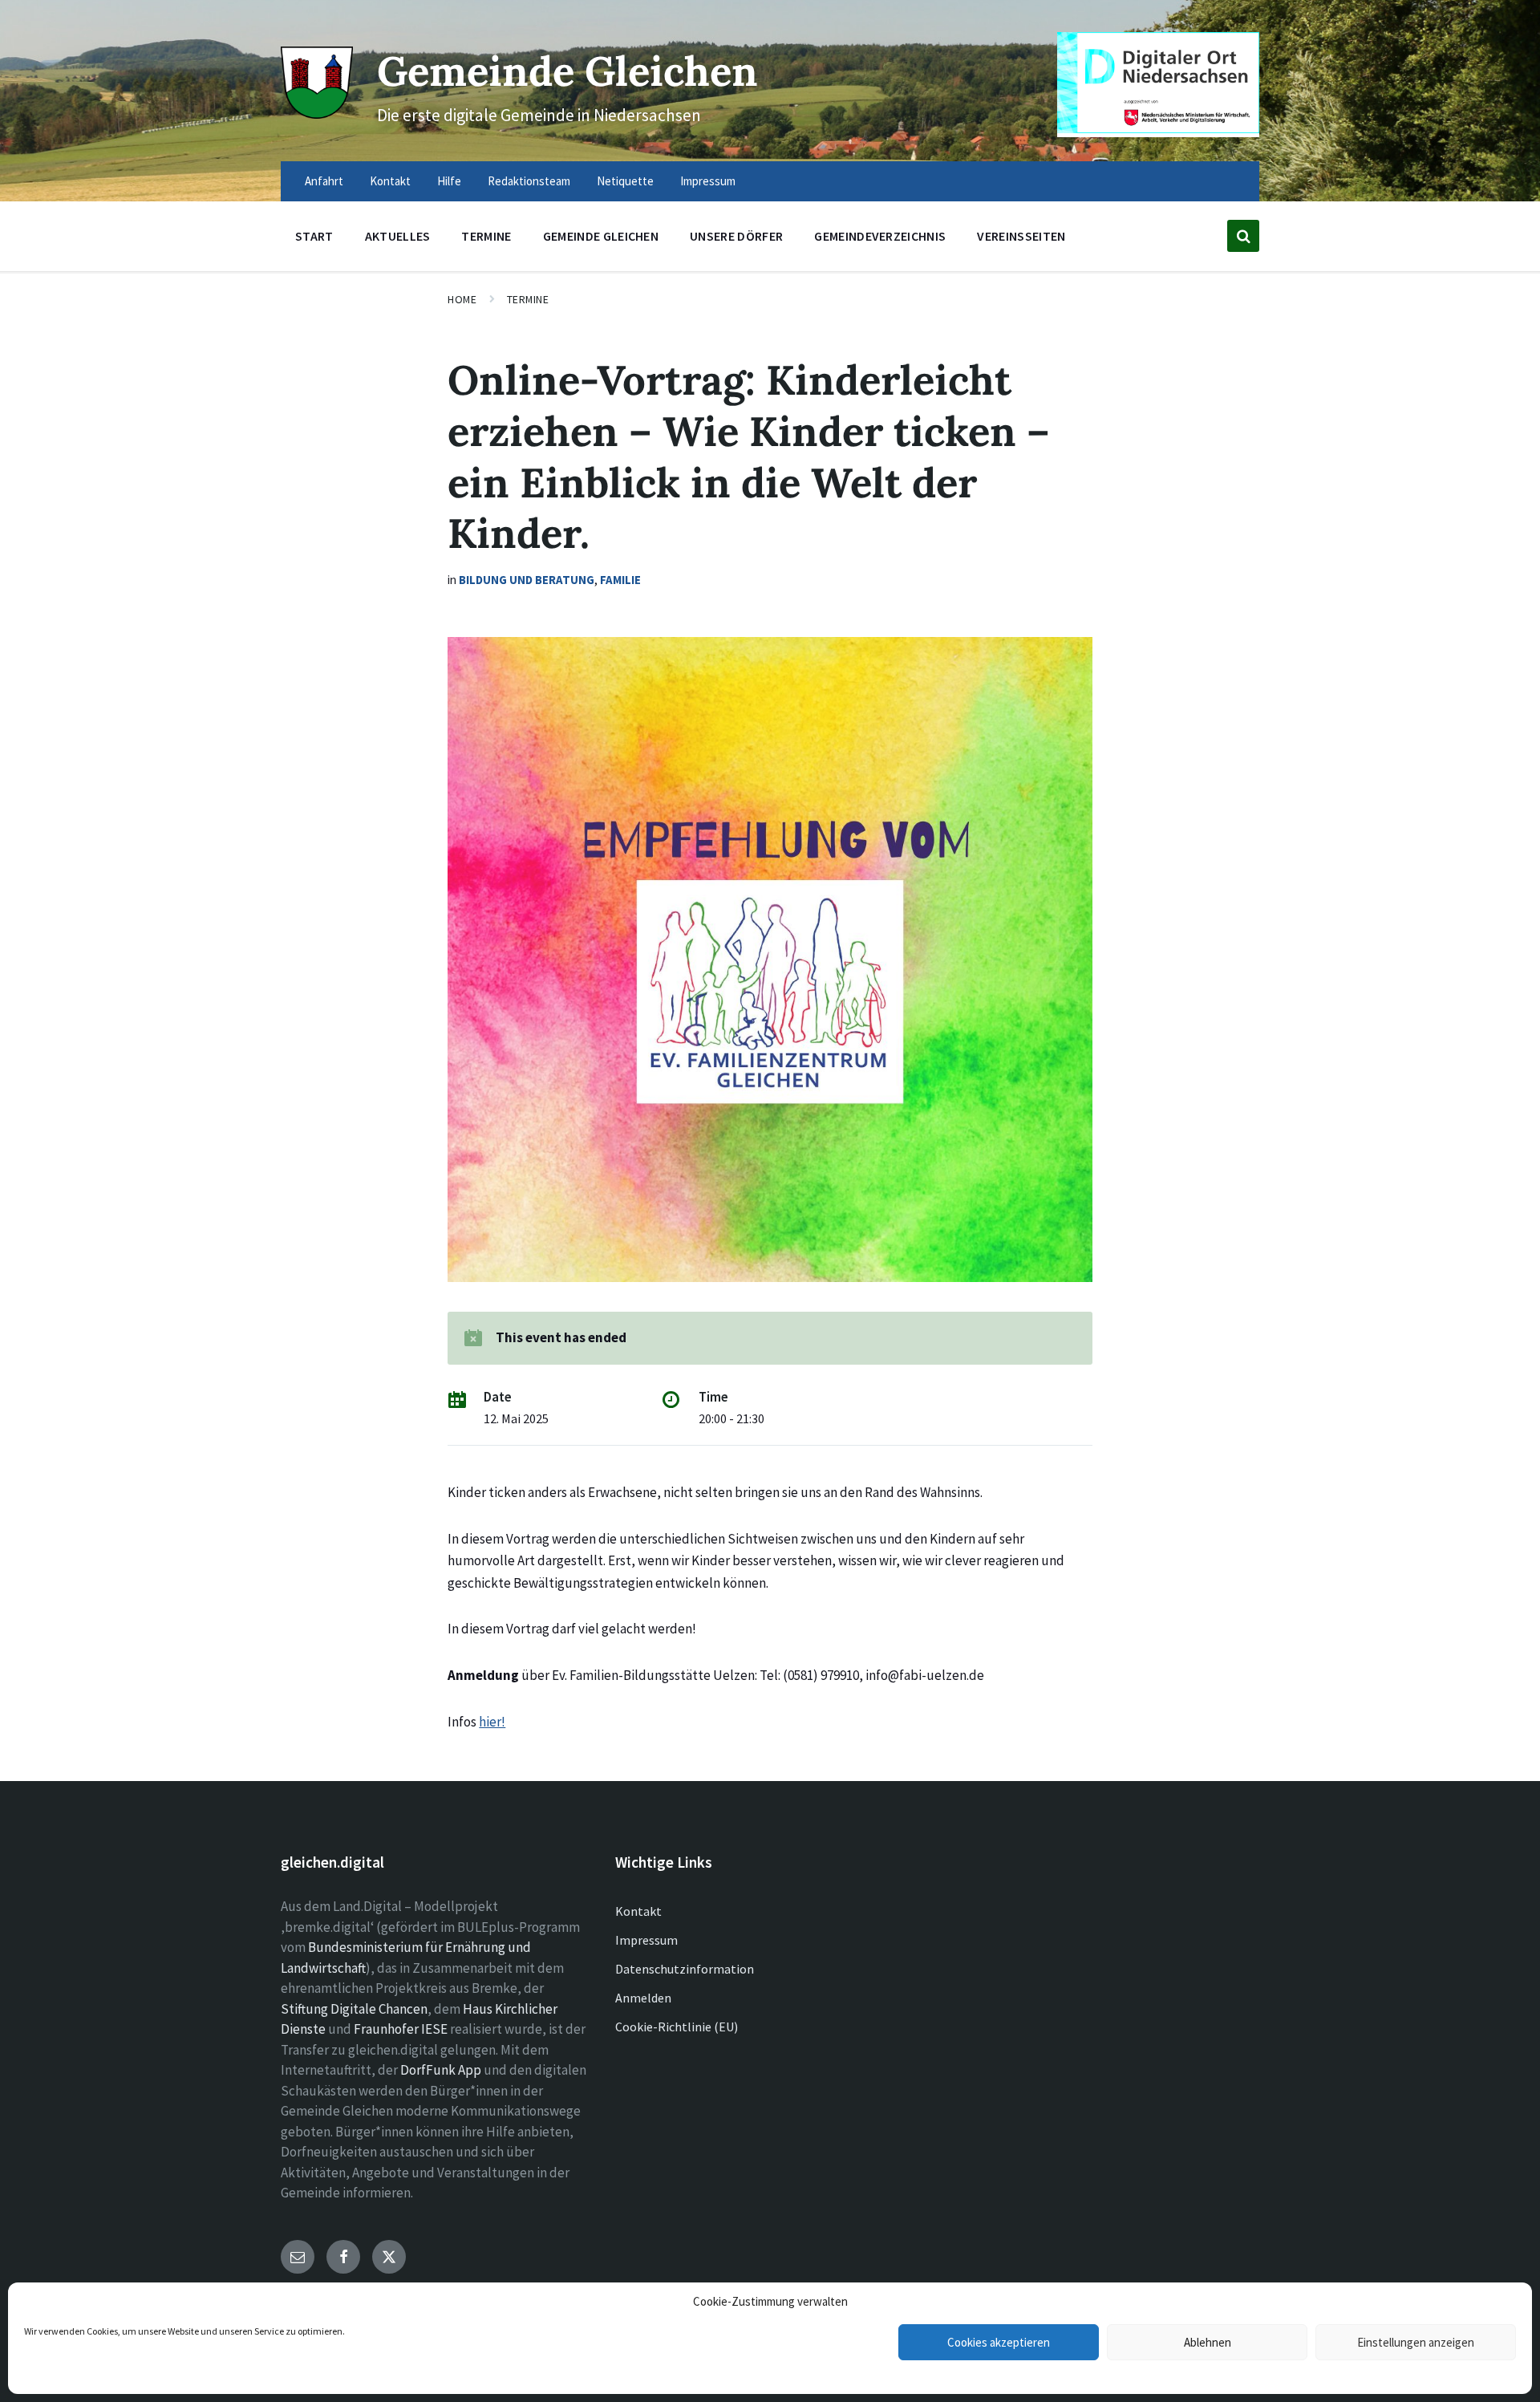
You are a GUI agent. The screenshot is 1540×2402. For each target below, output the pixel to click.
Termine (528, 299)
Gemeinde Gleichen (567, 71)
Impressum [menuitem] (708, 181)
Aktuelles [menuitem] (398, 236)
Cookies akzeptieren (999, 2342)
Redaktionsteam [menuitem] (529, 181)
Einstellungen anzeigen (1416, 2342)
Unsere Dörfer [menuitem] (736, 236)
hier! (492, 1722)
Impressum (646, 1940)
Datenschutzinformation (685, 1969)
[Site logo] (317, 114)
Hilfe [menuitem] (449, 181)
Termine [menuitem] (486, 236)
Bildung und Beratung (527, 580)
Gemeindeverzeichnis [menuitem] (880, 236)
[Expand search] (1243, 236)
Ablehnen (1208, 2342)
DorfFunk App (441, 2070)
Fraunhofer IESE (401, 2029)
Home (462, 299)
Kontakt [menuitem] (390, 181)
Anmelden (643, 1998)
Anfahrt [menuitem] (324, 181)
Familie (620, 580)
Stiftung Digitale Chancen (354, 2009)
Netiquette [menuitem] (625, 181)
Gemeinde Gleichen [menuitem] (601, 236)
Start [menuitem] (314, 236)
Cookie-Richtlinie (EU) (677, 2027)
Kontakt (638, 1911)
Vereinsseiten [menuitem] (1021, 236)
